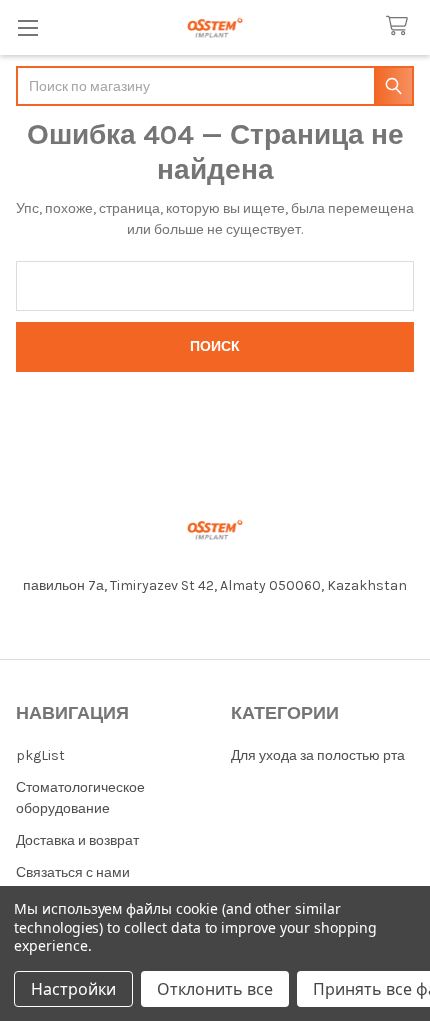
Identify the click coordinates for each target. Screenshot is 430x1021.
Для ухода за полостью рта (318, 755)
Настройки (73, 989)
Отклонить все (215, 989)
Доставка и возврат (77, 840)
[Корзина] (401, 26)
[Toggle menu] (27, 27)
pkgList (40, 755)
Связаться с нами (73, 872)
